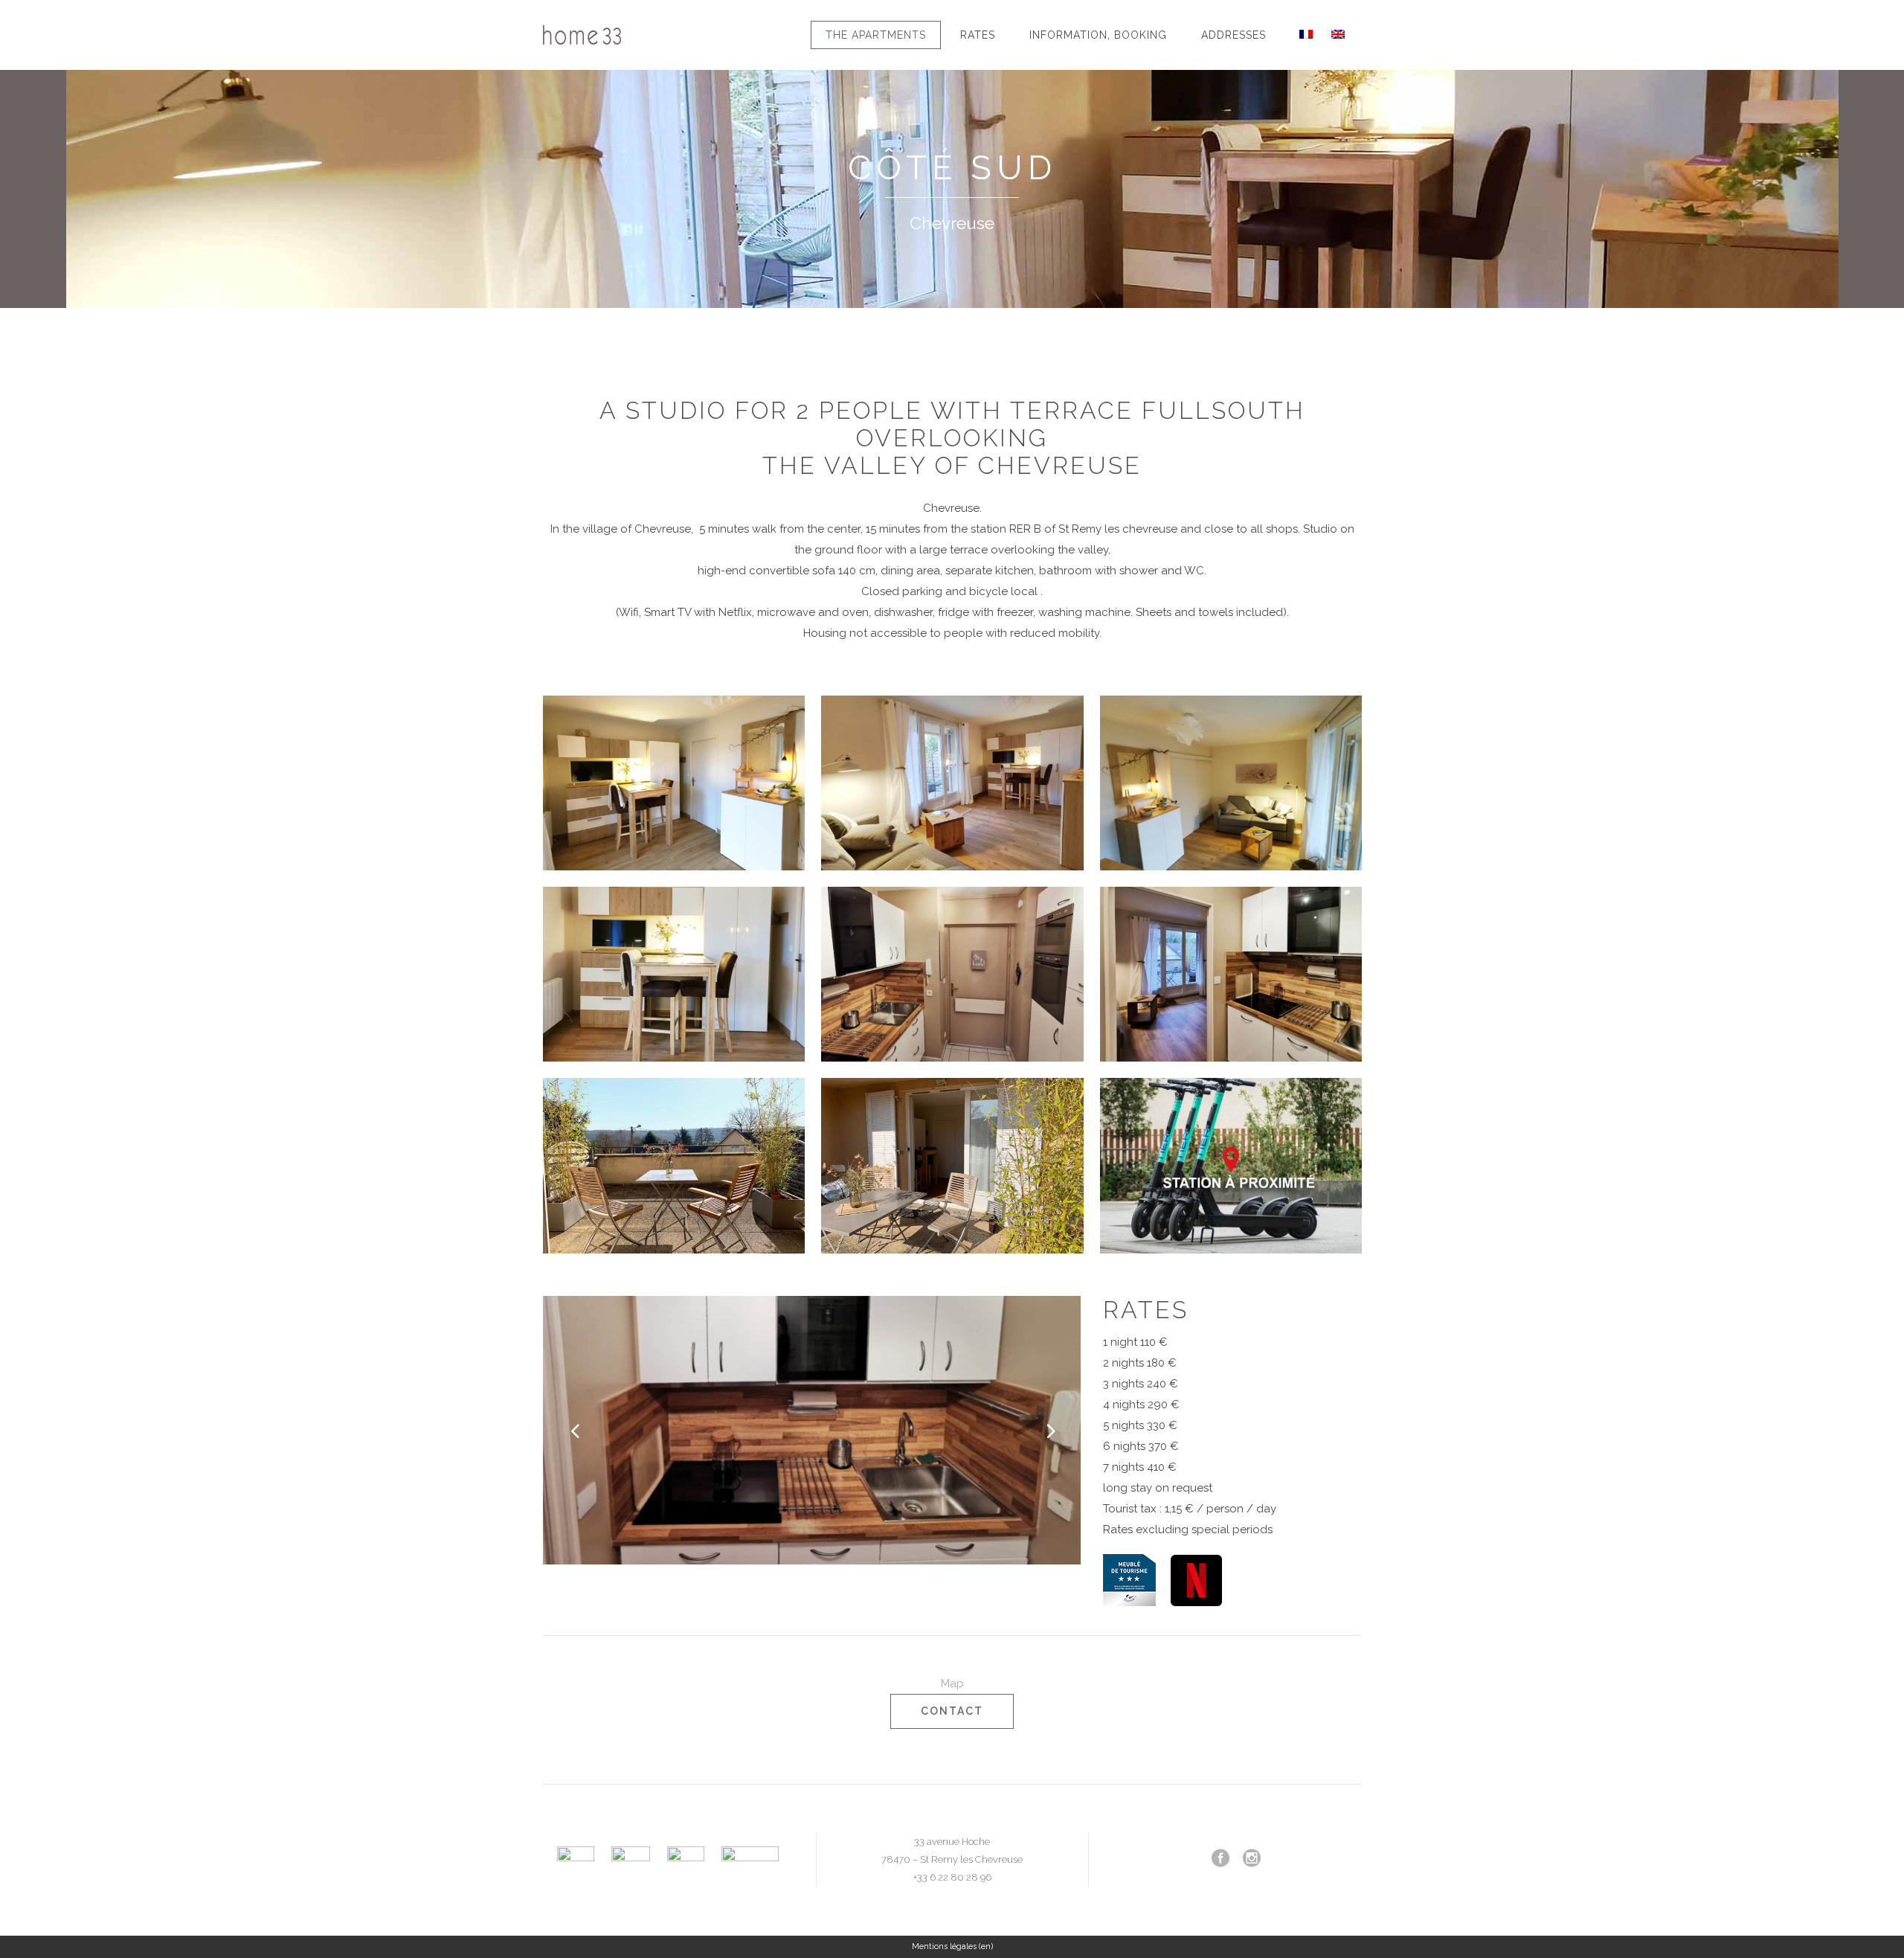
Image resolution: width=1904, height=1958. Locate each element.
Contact (952, 1711)
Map (952, 1683)
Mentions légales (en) (952, 1946)
